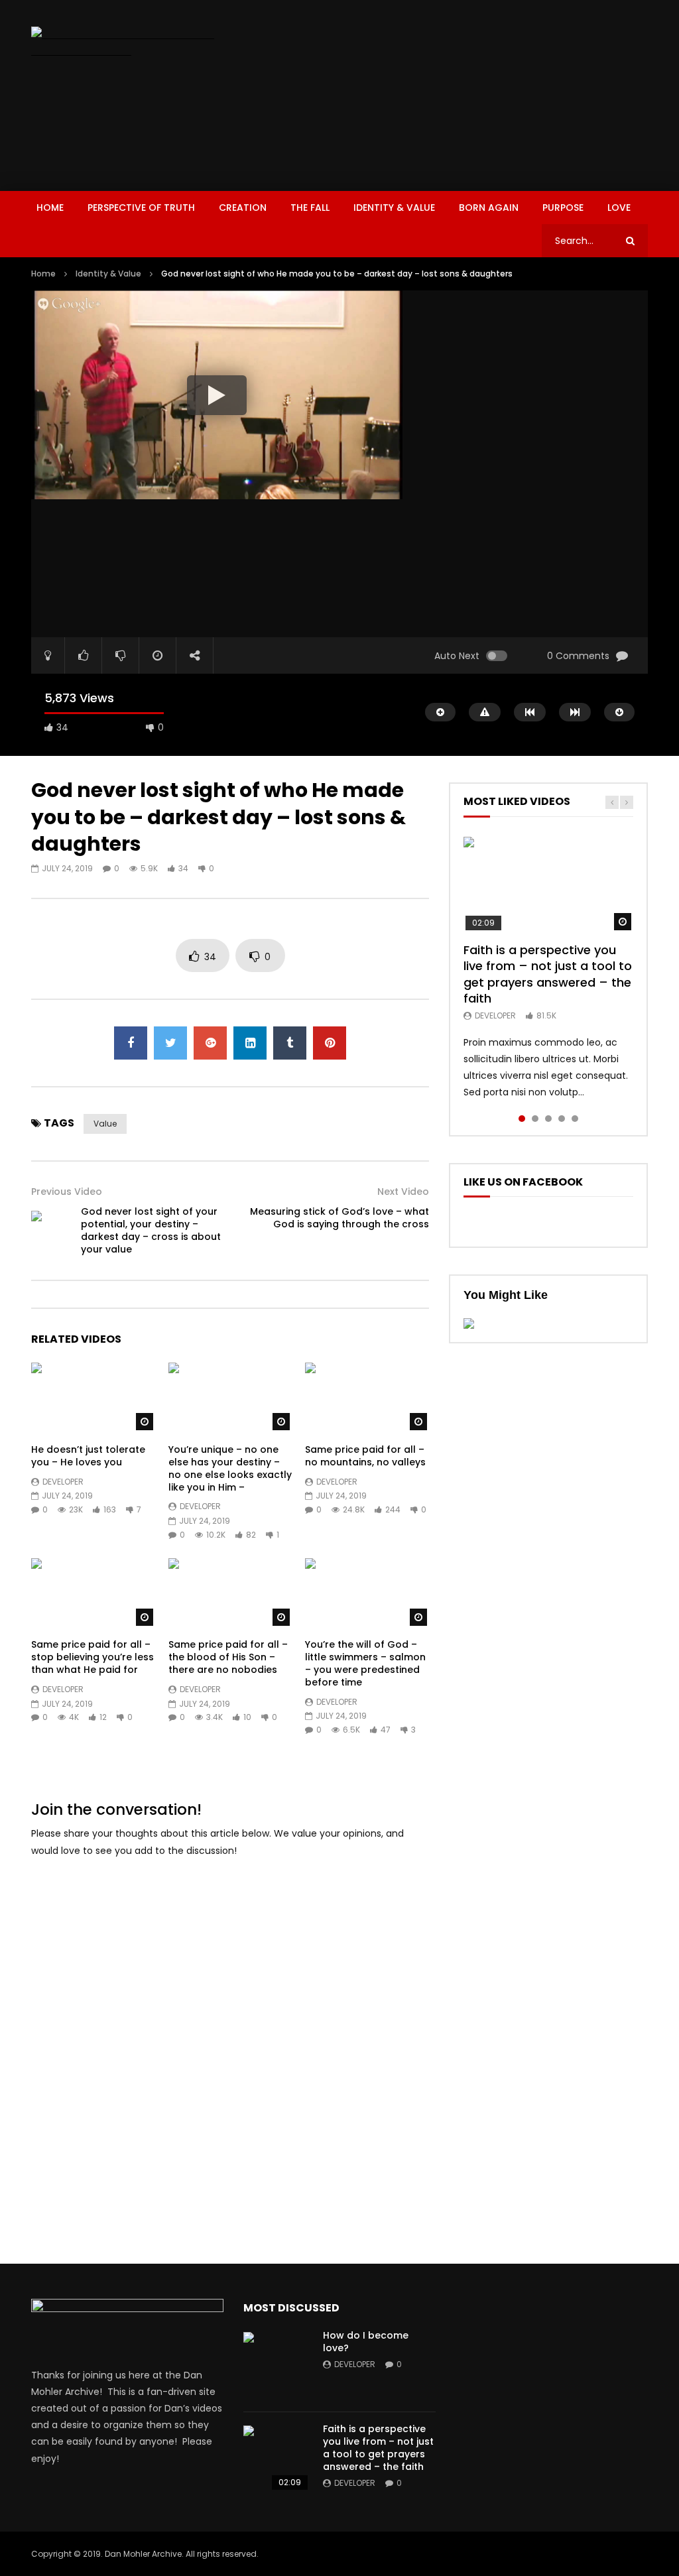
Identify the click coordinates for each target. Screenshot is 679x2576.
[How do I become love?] (277, 2365)
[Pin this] (330, 1043)
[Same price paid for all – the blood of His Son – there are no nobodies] (230, 1593)
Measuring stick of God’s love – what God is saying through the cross (339, 1218)
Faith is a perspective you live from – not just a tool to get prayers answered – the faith (548, 974)
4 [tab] (562, 1119)
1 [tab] (522, 1119)
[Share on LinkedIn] (250, 1043)
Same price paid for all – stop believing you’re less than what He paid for (93, 1657)
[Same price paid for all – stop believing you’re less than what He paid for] (93, 1593)
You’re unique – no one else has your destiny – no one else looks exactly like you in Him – (230, 1468)
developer (63, 1482)
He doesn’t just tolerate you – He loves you (88, 1456)
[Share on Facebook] (131, 1043)
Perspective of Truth (141, 208)
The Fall (310, 208)
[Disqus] (230, 2036)
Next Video (403, 1192)
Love (619, 208)
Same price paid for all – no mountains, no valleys (365, 1456)
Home (50, 208)
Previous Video (67, 1192)
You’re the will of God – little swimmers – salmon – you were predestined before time (365, 1663)
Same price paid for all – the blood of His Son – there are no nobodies (228, 1657)
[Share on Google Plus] (210, 1043)
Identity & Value (394, 208)
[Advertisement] (461, 93)
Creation (243, 208)
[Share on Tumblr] (290, 1043)
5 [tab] (575, 1119)
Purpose (563, 208)
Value (105, 1124)
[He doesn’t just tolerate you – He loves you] (93, 1397)
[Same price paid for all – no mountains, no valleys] (367, 1397)
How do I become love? (366, 2342)
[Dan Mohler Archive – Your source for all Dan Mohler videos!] (126, 43)
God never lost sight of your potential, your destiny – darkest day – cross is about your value (151, 1230)
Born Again (489, 208)
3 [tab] (548, 1119)
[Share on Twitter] (170, 1043)
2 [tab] (535, 1119)
